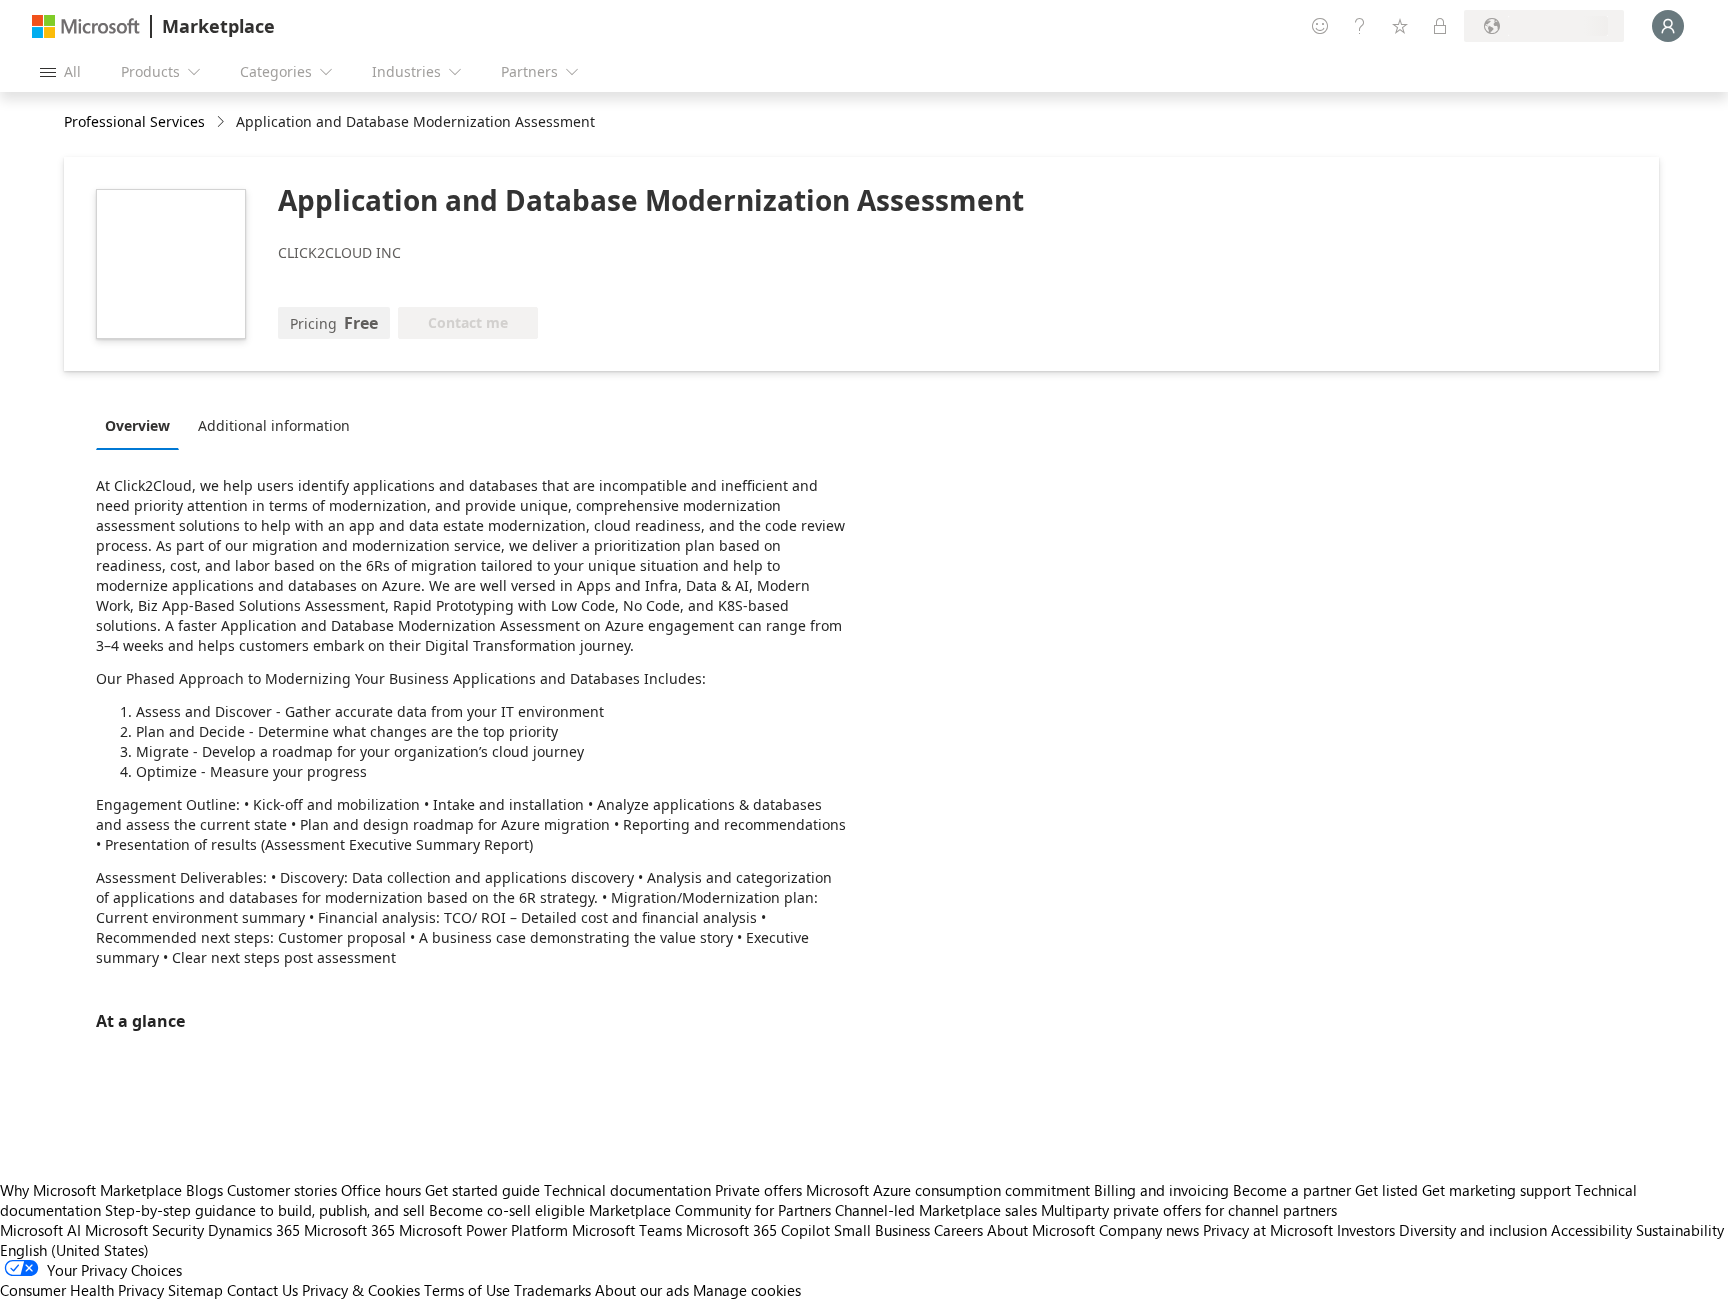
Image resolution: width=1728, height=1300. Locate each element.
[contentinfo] (222, 122)
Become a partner (1292, 1190)
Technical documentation (627, 1190)
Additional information (274, 425)
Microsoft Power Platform (483, 1230)
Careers (958, 1230)
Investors (1366, 1230)
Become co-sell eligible (507, 1210)
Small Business (882, 1230)
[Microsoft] (86, 26)
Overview (137, 425)
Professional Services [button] (134, 121)
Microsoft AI (40, 1230)
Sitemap (195, 1290)
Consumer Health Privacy (82, 1290)
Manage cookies (747, 1290)
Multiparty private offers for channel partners (1189, 1210)
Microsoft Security (144, 1230)
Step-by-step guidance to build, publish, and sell (265, 1210)
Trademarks (552, 1290)
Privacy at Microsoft (1268, 1230)
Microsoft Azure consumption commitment (950, 1190)
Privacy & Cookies (361, 1290)
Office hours (381, 1190)
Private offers (758, 1190)
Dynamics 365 (254, 1230)
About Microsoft (1041, 1230)
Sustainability (1680, 1230)
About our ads (642, 1290)
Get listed (1386, 1190)
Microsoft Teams (627, 1230)
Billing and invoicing (1161, 1190)
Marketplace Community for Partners (710, 1210)
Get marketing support (1496, 1190)
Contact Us (262, 1290)
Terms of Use (467, 1290)
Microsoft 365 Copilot (758, 1230)
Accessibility (1591, 1230)
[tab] (142, 425)
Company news (1149, 1230)
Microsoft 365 (349, 1230)
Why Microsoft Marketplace (91, 1190)
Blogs (204, 1190)
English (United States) (74, 1250)
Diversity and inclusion (1473, 1230)
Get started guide (482, 1190)
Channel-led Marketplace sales (936, 1210)
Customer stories (282, 1190)
